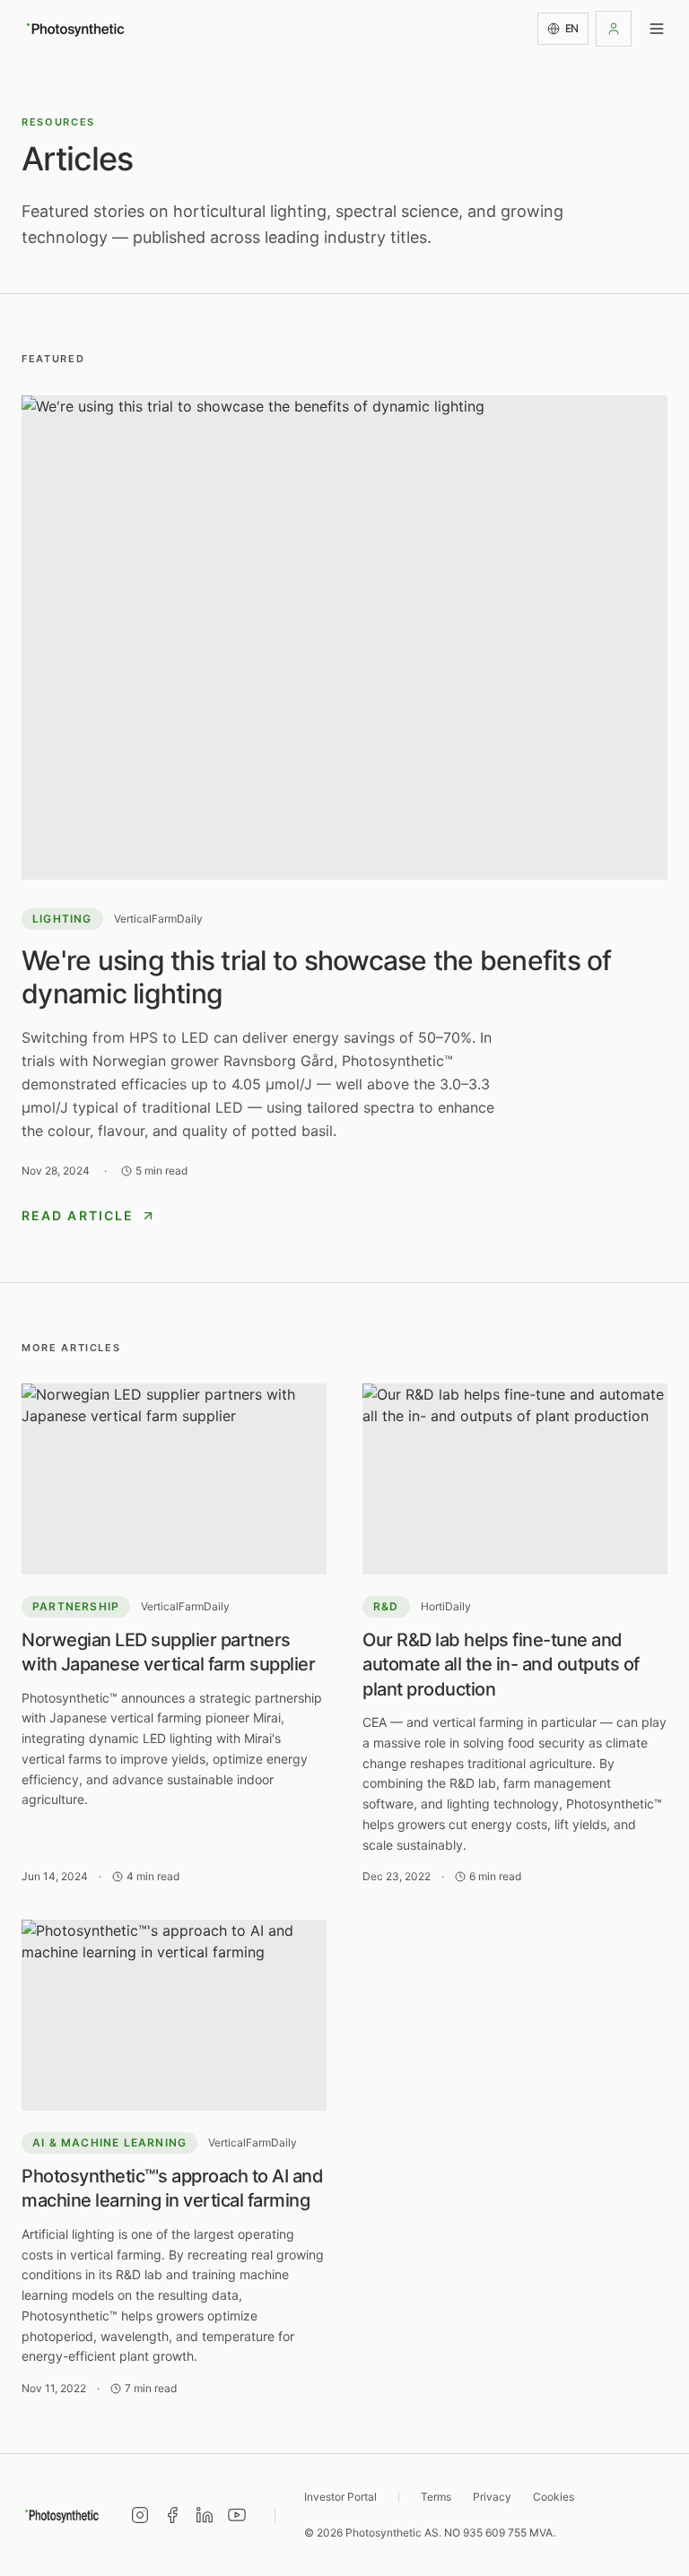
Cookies (554, 2497)
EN (572, 28)
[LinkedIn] (205, 2515)
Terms (436, 2497)
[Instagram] (140, 2515)
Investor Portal (340, 2497)
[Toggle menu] (657, 29)
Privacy (492, 2497)
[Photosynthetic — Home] (75, 29)
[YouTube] (237, 2515)
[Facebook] (172, 2515)
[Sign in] (614, 29)
